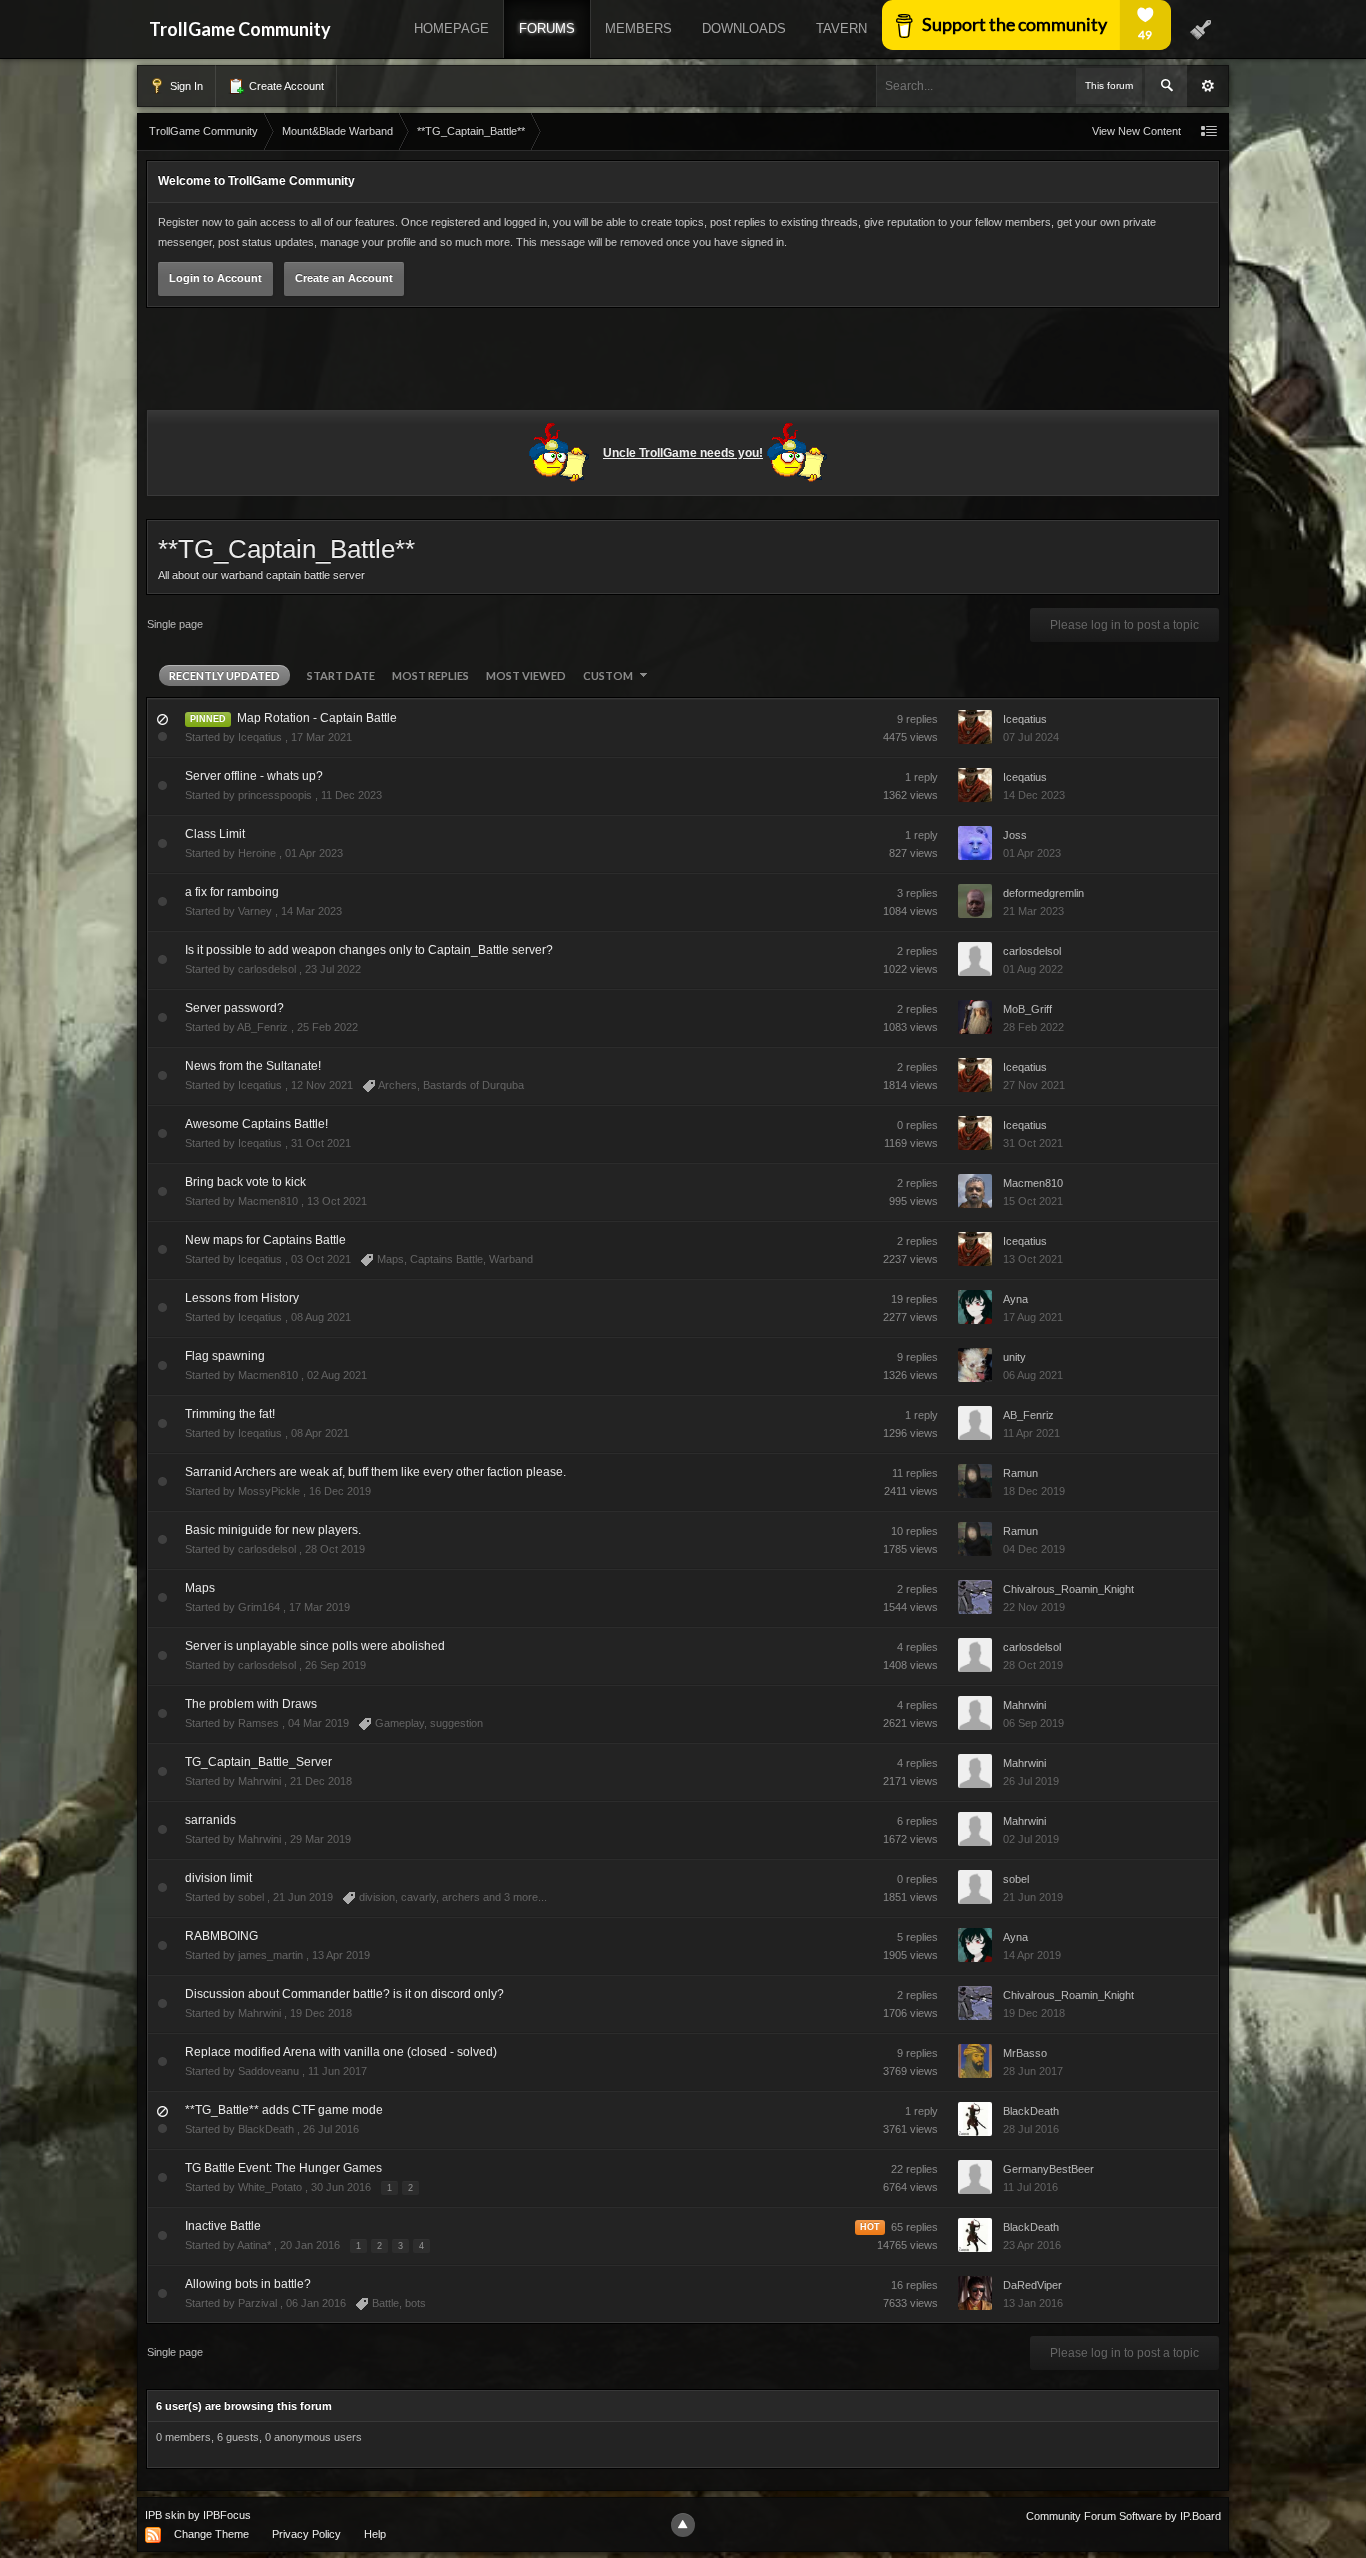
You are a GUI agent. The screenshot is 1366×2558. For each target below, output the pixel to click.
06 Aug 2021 (1033, 1375)
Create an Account (344, 278)
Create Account (285, 86)
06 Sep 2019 (1033, 1723)
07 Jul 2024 (1031, 737)
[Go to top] (683, 2525)
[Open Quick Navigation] (1209, 131)
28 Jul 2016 (1031, 2129)
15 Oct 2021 (1033, 1201)
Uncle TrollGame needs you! (683, 453)
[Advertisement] (683, 362)
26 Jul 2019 (1031, 1781)
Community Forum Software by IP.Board (1123, 2516)
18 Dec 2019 (1034, 1491)
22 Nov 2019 (1034, 1607)
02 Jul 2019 (1031, 1839)
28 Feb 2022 (1033, 1027)
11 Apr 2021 (1031, 1433)
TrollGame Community (240, 29)
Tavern (841, 28)
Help (375, 2534)
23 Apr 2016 (1032, 2245)
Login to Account (215, 278)
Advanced (1208, 86)
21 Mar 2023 (1033, 911)
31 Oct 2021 (1033, 1143)
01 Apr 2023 (1032, 853)
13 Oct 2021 (1033, 1259)
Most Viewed (526, 675)
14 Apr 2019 (1032, 1955)
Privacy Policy (306, 2534)
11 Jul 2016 (1030, 2187)
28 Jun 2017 (1033, 2071)
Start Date (341, 675)
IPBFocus (227, 2515)
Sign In (185, 86)
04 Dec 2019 (1034, 1549)
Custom (609, 675)
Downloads (744, 28)
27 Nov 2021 (1034, 1085)
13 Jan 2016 (1033, 2303)
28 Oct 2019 (1033, 1665)
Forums (547, 28)
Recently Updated (224, 675)
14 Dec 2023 (1034, 795)
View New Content (1136, 131)
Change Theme (211, 2534)
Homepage (451, 28)
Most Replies (430, 675)
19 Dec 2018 (1034, 2013)
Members (638, 28)
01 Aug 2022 (1033, 969)
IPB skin (165, 2515)
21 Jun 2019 (1033, 1897)
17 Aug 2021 (1033, 1317)
